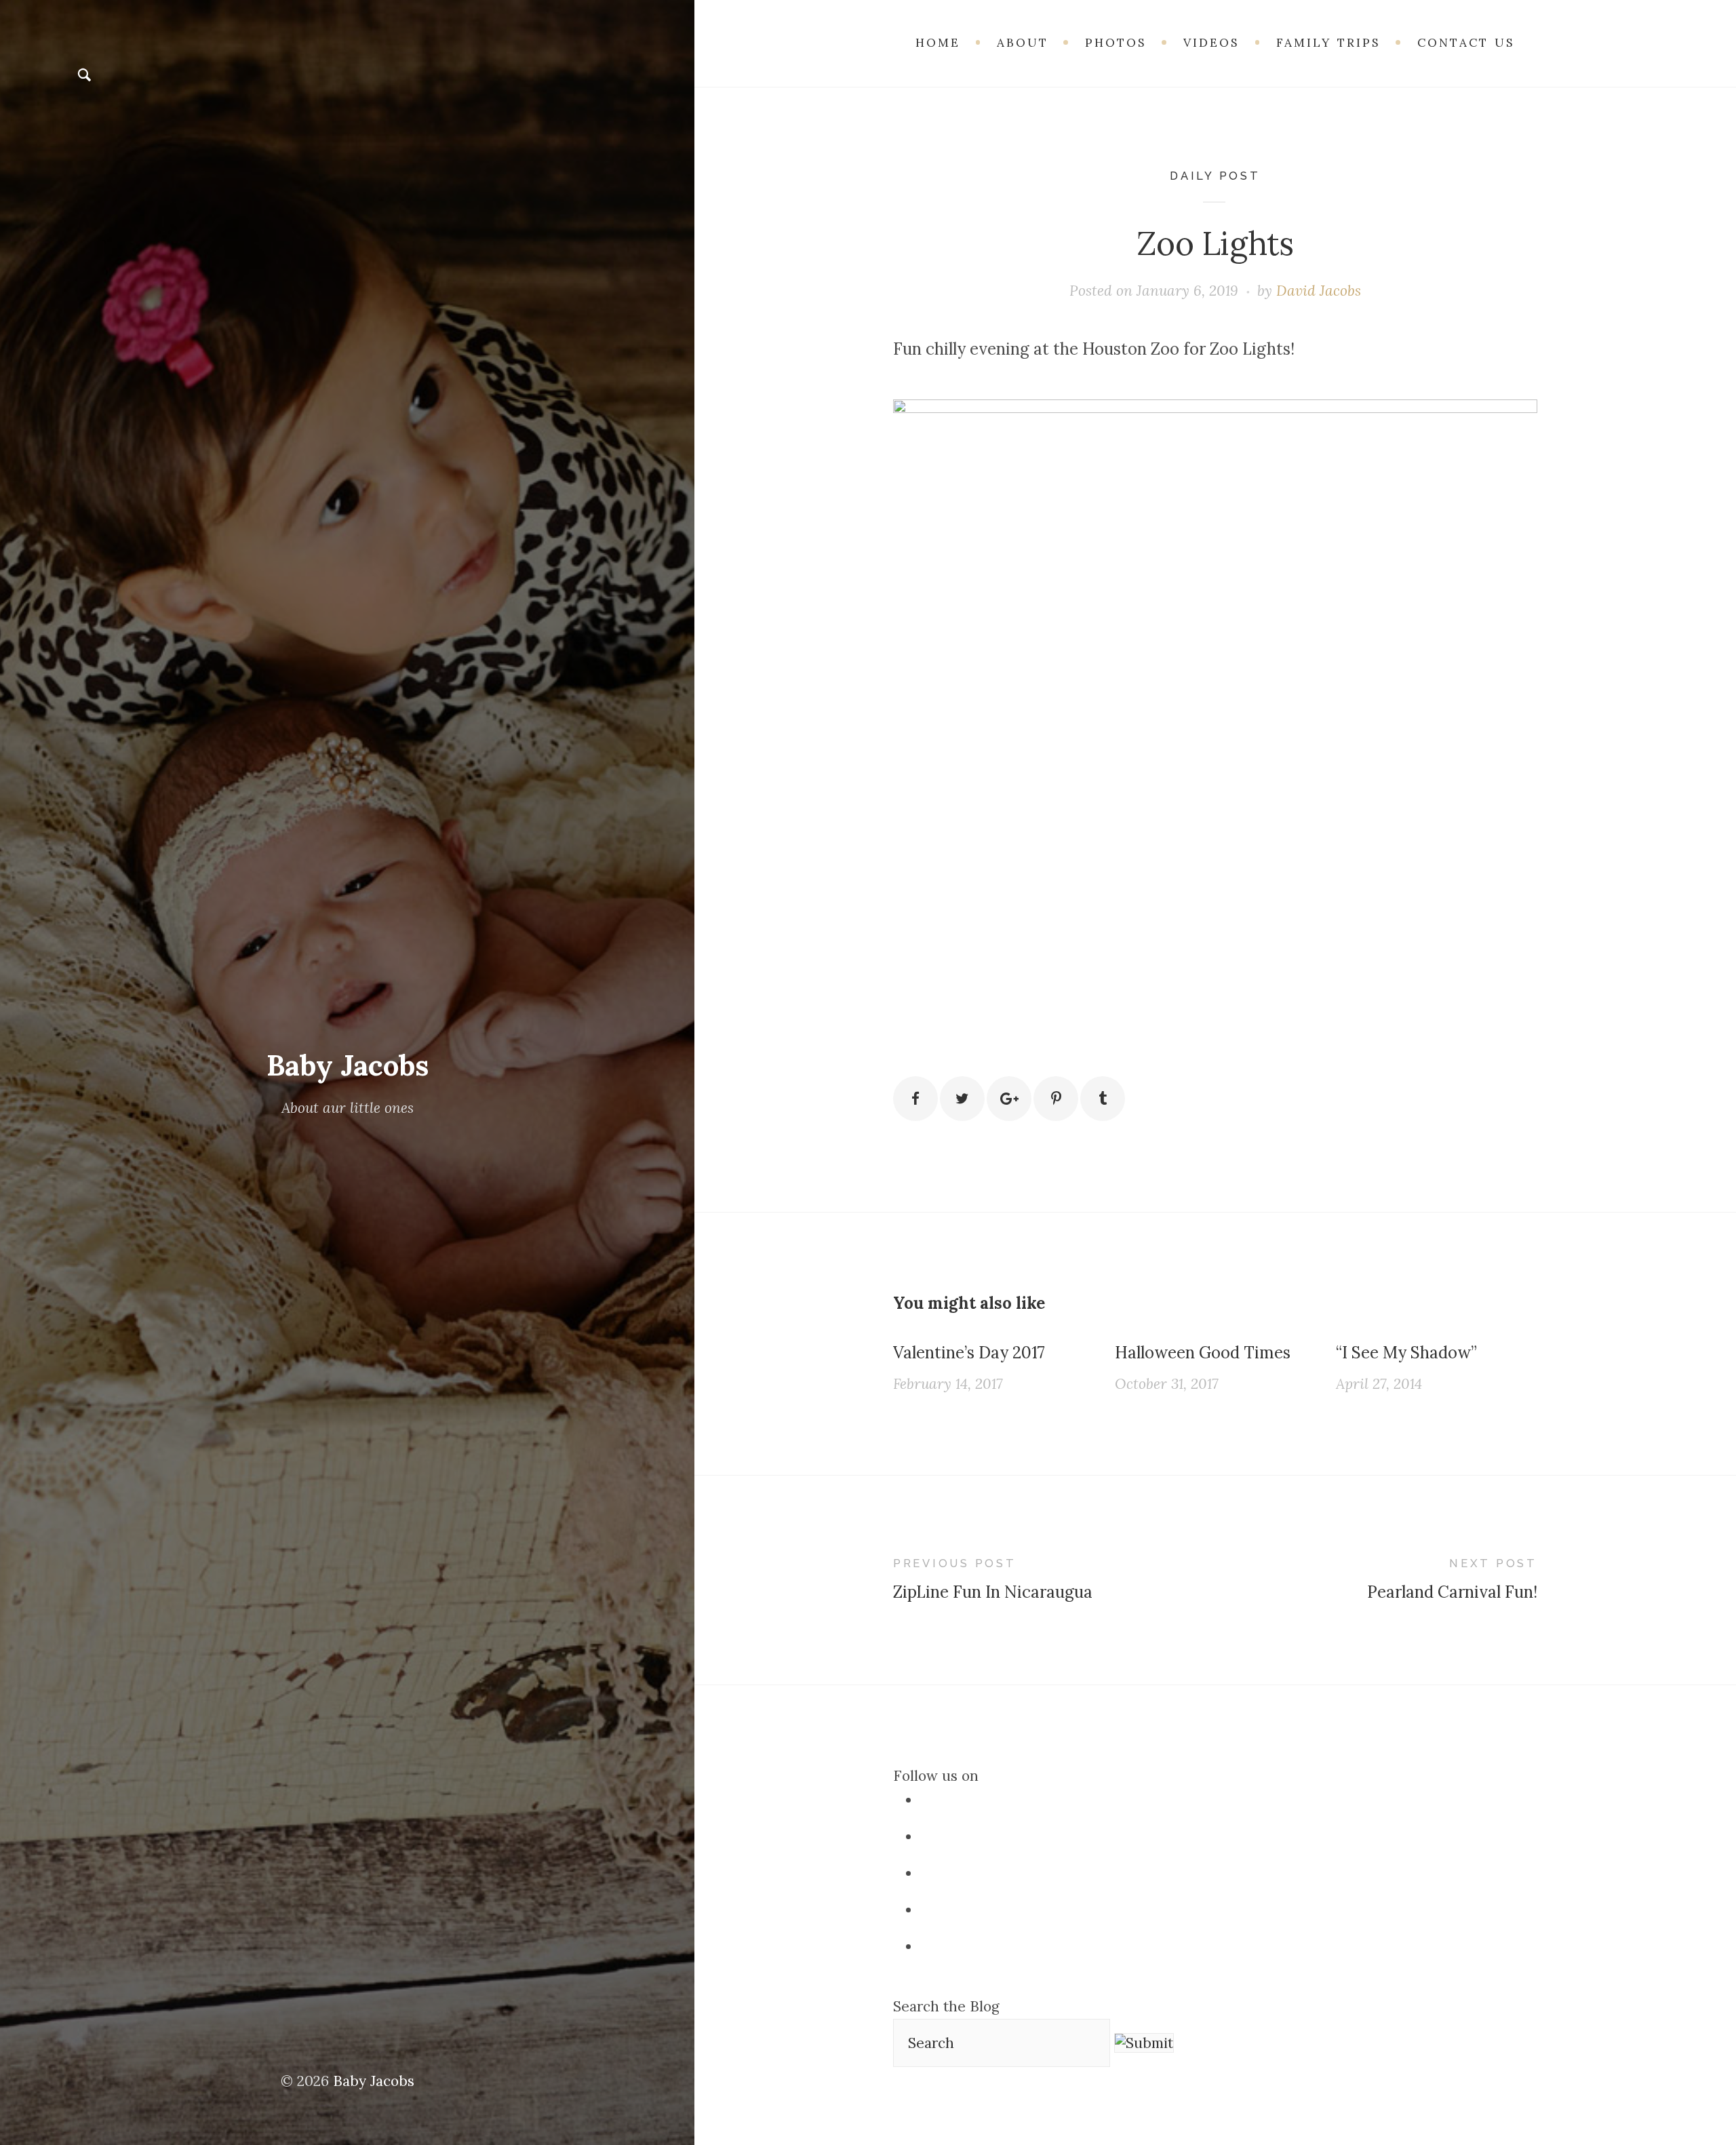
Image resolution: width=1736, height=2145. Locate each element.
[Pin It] (1056, 1099)
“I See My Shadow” (1406, 1353)
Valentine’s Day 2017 (969, 1353)
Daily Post (1215, 176)
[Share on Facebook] (915, 1099)
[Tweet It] (962, 1099)
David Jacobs (1319, 291)
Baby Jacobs (348, 1065)
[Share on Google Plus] (1009, 1099)
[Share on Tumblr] (1103, 1099)
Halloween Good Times (1203, 1353)
